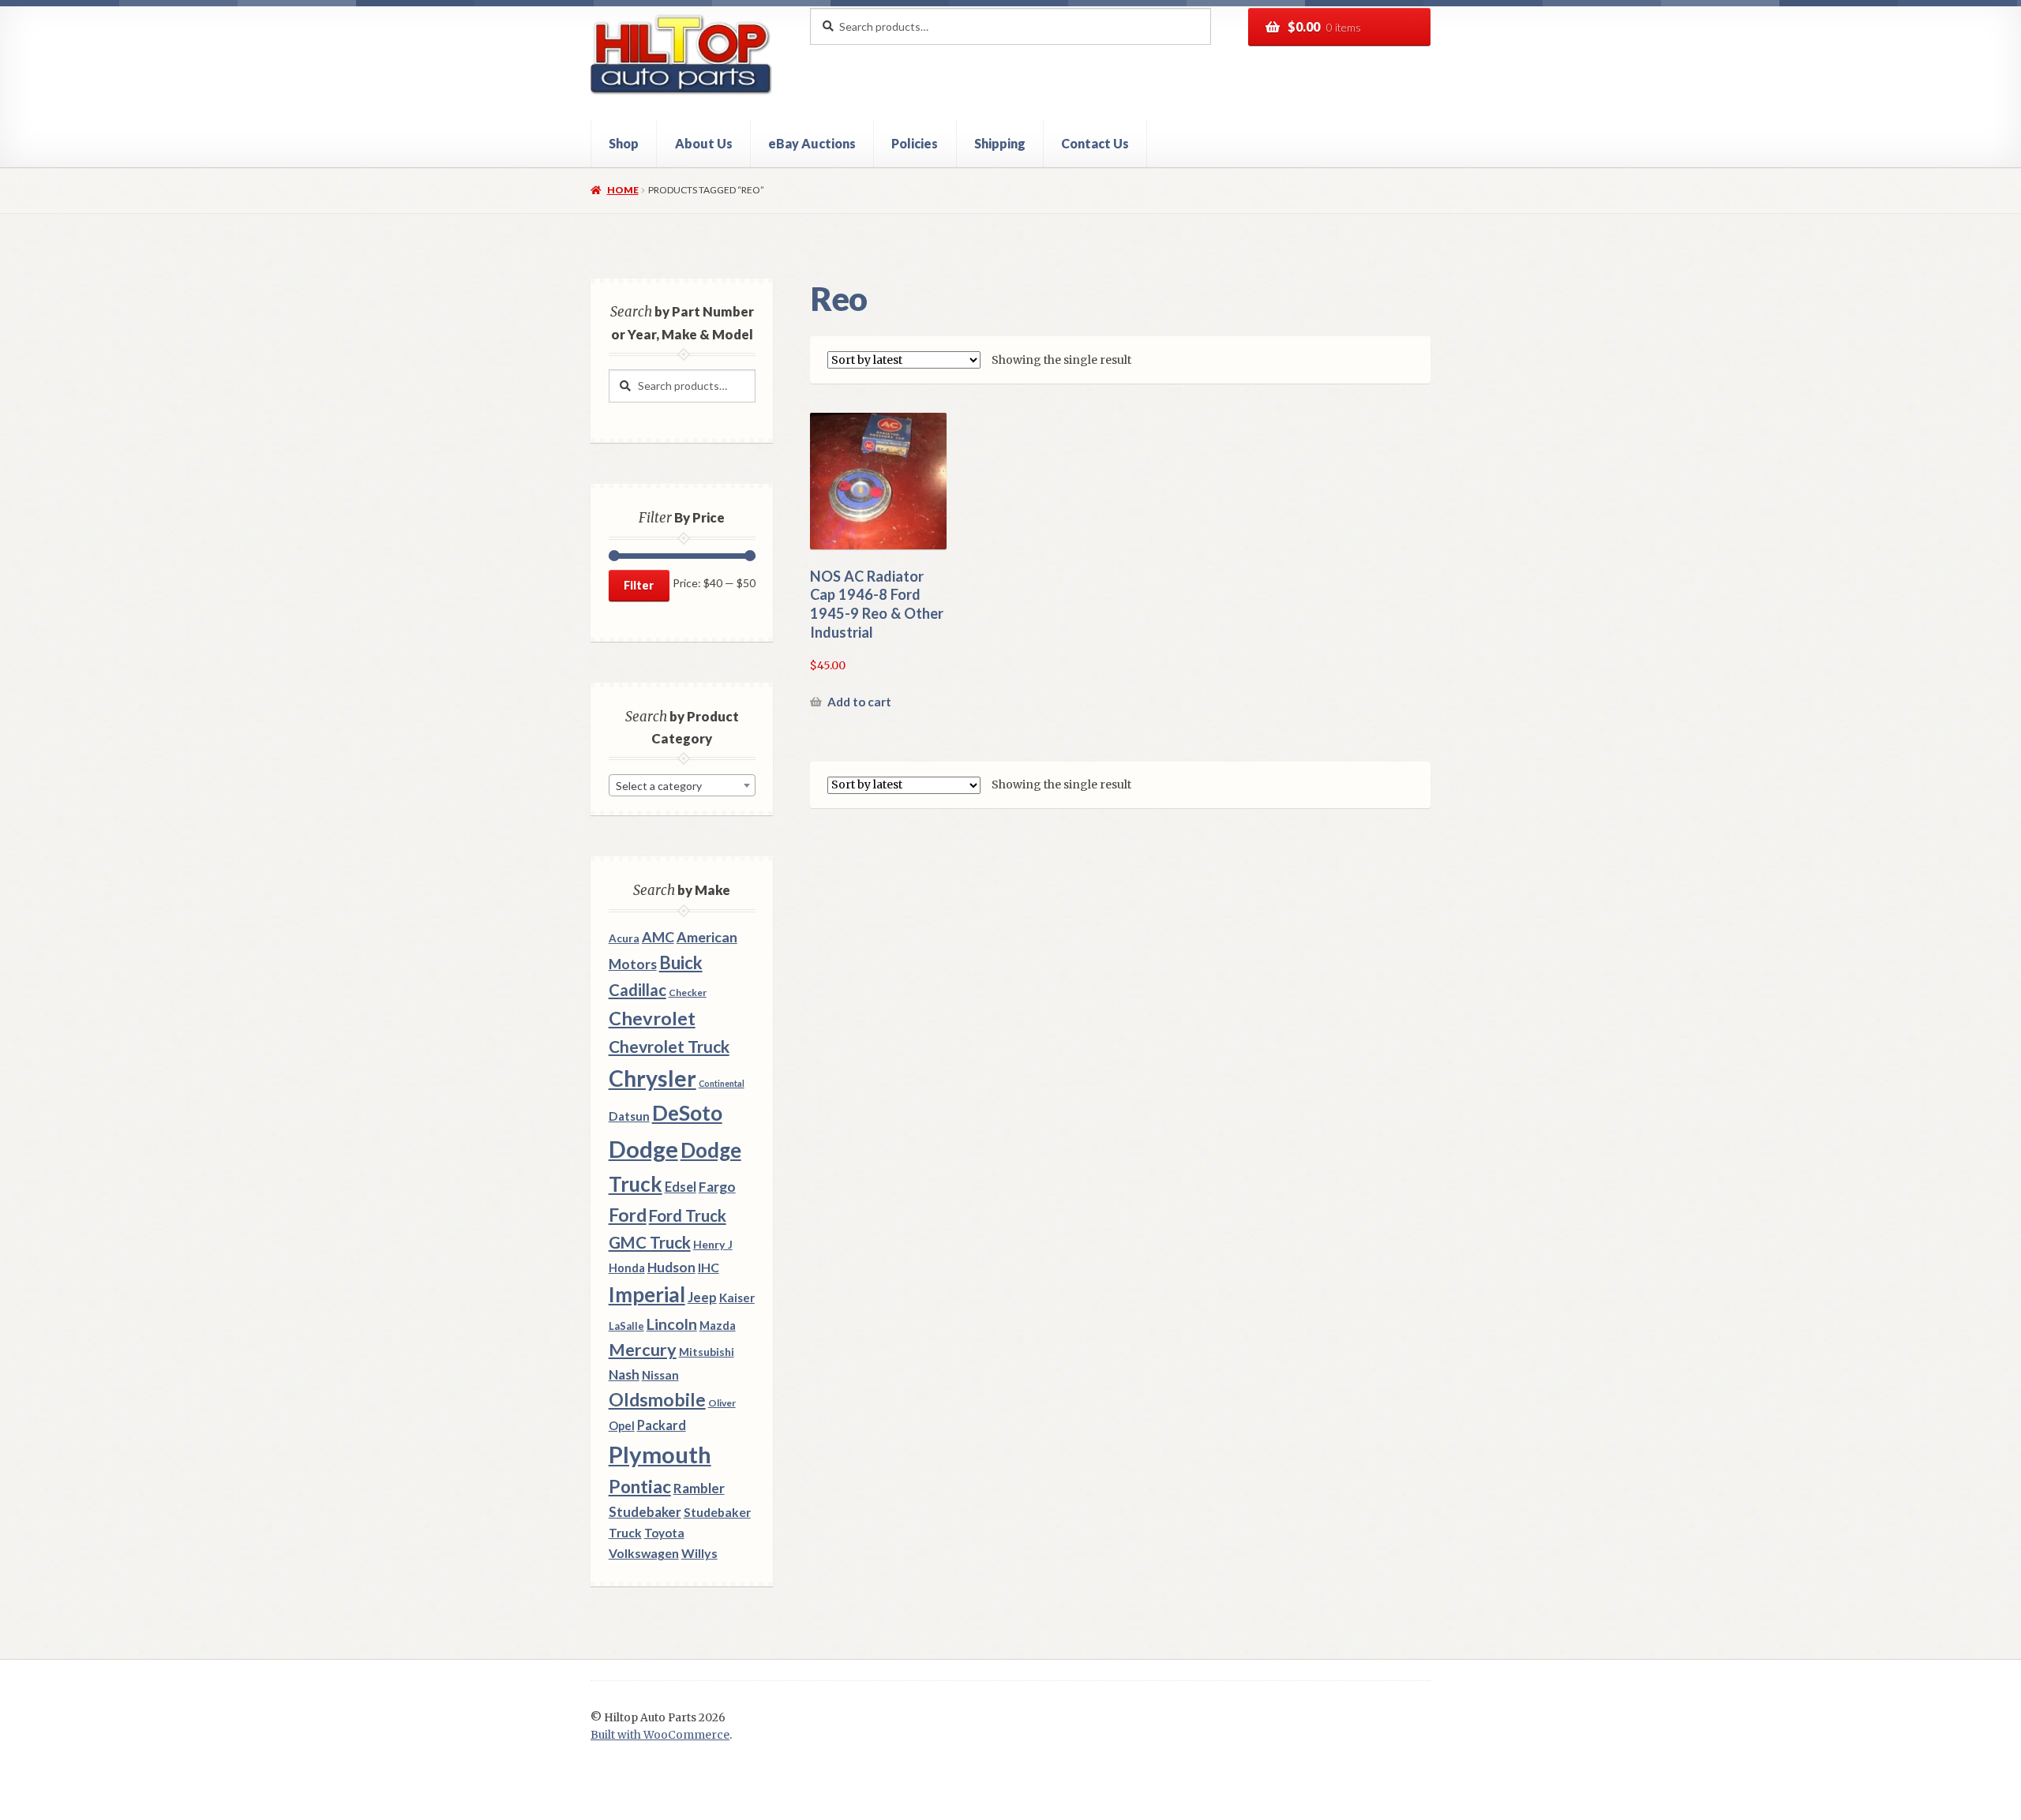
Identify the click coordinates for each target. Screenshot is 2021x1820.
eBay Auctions (812, 143)
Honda (627, 1268)
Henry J (713, 1244)
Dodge (643, 1149)
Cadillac (637, 990)
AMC (658, 937)
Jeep (702, 1298)
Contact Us (1095, 143)
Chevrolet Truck (669, 1047)
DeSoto (687, 1113)
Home (622, 190)
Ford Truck (688, 1215)
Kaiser (737, 1298)
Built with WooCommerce (660, 1735)
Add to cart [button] (859, 702)
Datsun (629, 1116)
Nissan (660, 1375)
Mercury (643, 1350)
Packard (662, 1425)
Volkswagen (644, 1553)
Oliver (722, 1403)
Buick (681, 962)
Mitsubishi (707, 1352)
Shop (624, 143)
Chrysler (652, 1078)
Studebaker (645, 1512)
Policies (915, 143)
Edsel (681, 1187)
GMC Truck (650, 1242)
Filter (639, 585)
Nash (624, 1374)
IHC (709, 1267)
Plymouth (660, 1454)
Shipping (1000, 143)
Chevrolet (652, 1018)
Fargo (717, 1187)
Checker (688, 992)
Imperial (647, 1294)
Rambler (699, 1488)
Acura (624, 938)
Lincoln (672, 1324)
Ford (628, 1215)
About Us (704, 143)
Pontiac (640, 1487)
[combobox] (682, 785)
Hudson (671, 1267)
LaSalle (626, 1326)
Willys (699, 1553)
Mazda (718, 1326)
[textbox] (682, 786)
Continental (722, 1083)
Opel (622, 1426)
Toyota (664, 1533)
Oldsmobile (657, 1400)
